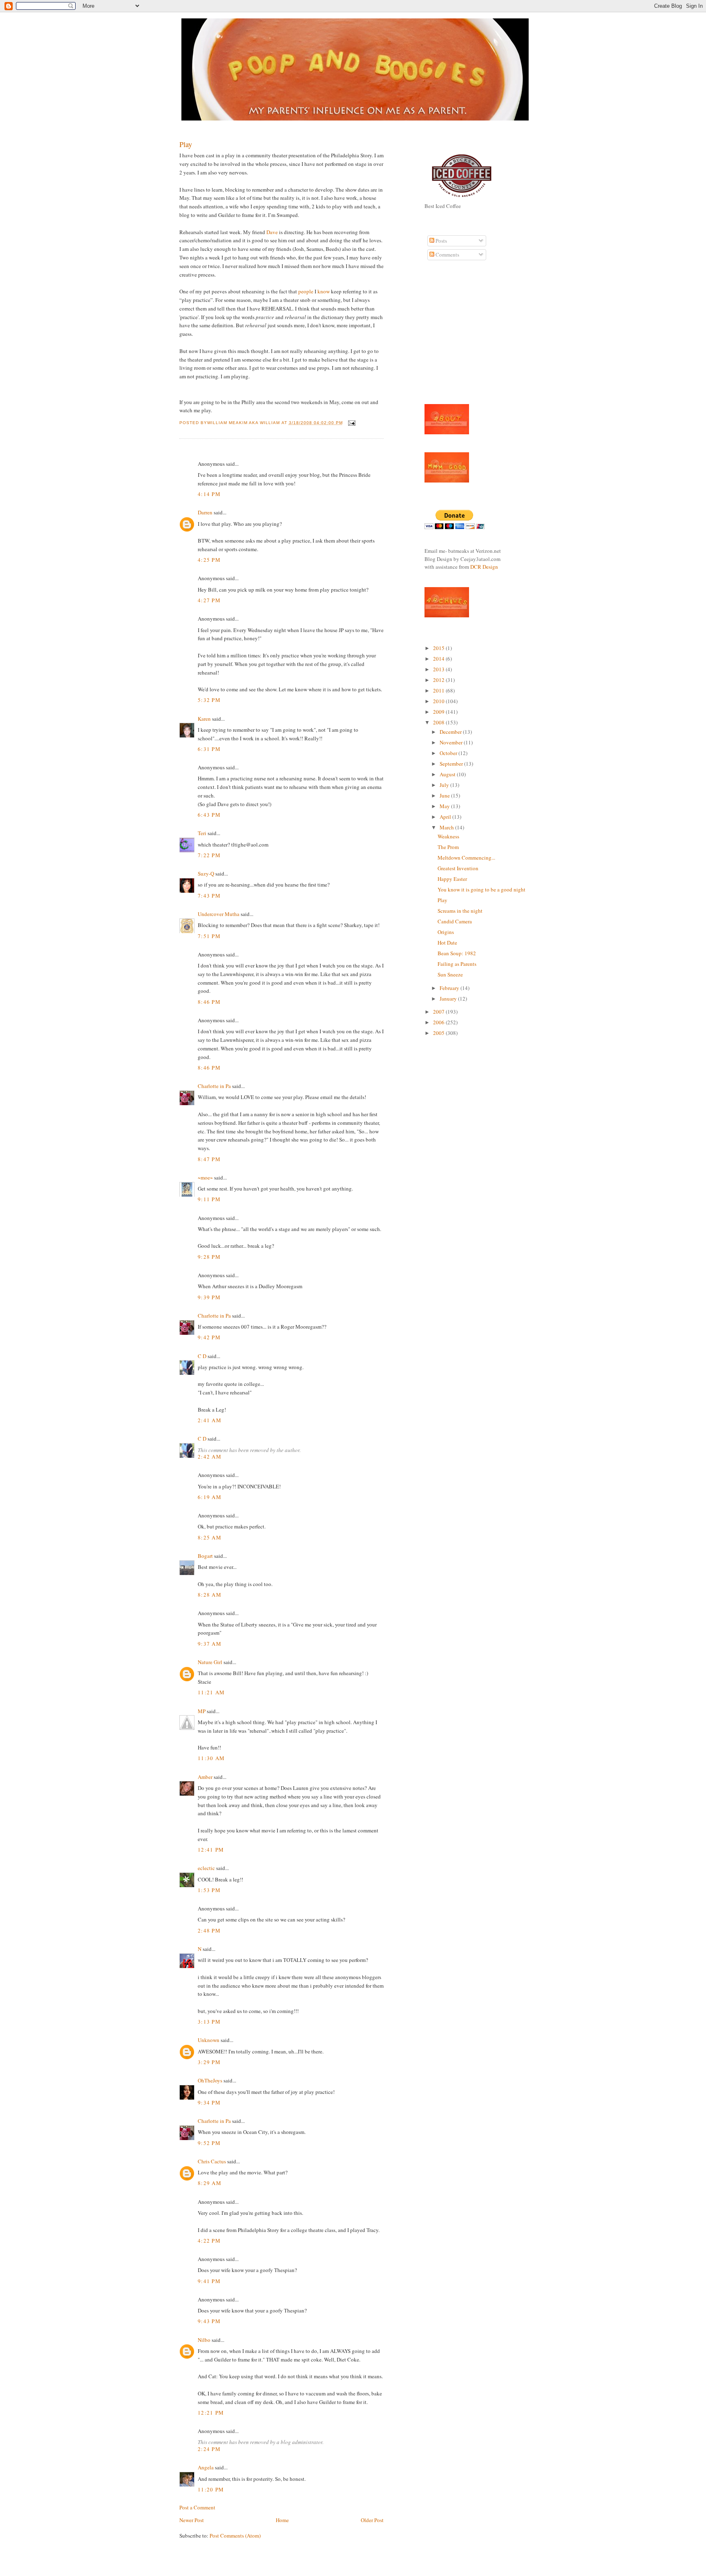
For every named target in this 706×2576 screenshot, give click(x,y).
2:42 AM (210, 1457)
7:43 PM (209, 896)
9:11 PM (209, 1199)
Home (282, 2520)
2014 (439, 659)
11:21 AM (211, 1692)
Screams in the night (460, 911)
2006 (439, 1022)
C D (202, 1356)
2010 (439, 701)
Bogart (205, 1556)
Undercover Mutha (219, 914)
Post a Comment (197, 2507)
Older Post (372, 2520)
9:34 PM (209, 2102)
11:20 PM (211, 2489)
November (452, 742)
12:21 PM (211, 2413)
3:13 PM (209, 2022)
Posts (441, 241)
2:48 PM (209, 1930)
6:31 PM (209, 749)
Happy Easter (452, 879)
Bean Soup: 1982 (457, 953)
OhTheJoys (210, 2080)
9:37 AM (210, 1644)
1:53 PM (209, 1890)
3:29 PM (209, 2062)
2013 (439, 669)
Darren (205, 512)
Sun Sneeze (450, 974)
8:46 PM (209, 1002)
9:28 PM (209, 1257)
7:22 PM (209, 855)
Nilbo (204, 2340)
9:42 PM (209, 1337)
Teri (202, 833)
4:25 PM (209, 560)
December (451, 732)
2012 (439, 680)
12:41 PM (211, 1850)
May (445, 806)
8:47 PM (209, 1159)
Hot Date (447, 943)
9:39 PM (209, 1297)
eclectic (206, 1868)
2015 (439, 648)
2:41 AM (210, 1420)
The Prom (448, 847)
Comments (447, 255)
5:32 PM (209, 700)
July (445, 785)
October (449, 753)
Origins (446, 932)
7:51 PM (209, 936)
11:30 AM (211, 1758)
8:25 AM (210, 1537)
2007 (439, 1012)
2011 (439, 690)
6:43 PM (209, 815)
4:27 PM (209, 600)
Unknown (209, 2040)
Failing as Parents (457, 964)
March (447, 827)
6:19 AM (210, 1497)
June (445, 795)
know (324, 291)
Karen (204, 719)
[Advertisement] (449, 337)
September (452, 764)
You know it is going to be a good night (481, 889)
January (449, 999)
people (306, 291)
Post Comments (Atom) (235, 2536)
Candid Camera (455, 921)
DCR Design (484, 567)
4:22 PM (209, 2241)
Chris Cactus (212, 2161)
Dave (272, 232)
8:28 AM (210, 1595)
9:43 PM (209, 2321)
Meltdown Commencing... (466, 858)
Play (186, 144)
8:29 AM (210, 2183)
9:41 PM (209, 2281)
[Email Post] (351, 423)
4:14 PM (209, 494)
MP (202, 1711)
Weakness (448, 836)
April (446, 817)
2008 (439, 722)
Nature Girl (210, 1662)
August (448, 774)
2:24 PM (209, 2449)
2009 (439, 712)
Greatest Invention (458, 868)
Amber (205, 1777)
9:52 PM (209, 2143)
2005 (439, 1033)
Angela (206, 2467)
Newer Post (192, 2520)
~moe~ (205, 1177)
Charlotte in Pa (214, 1086)
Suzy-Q (206, 874)
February (450, 988)
